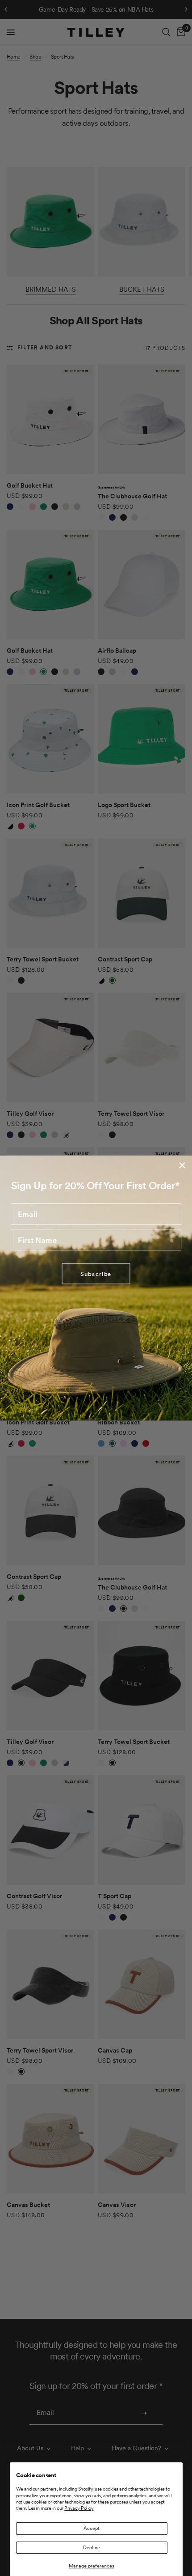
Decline (92, 2547)
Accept (92, 2528)
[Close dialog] (182, 1165)
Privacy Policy (79, 2508)
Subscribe (96, 1273)
